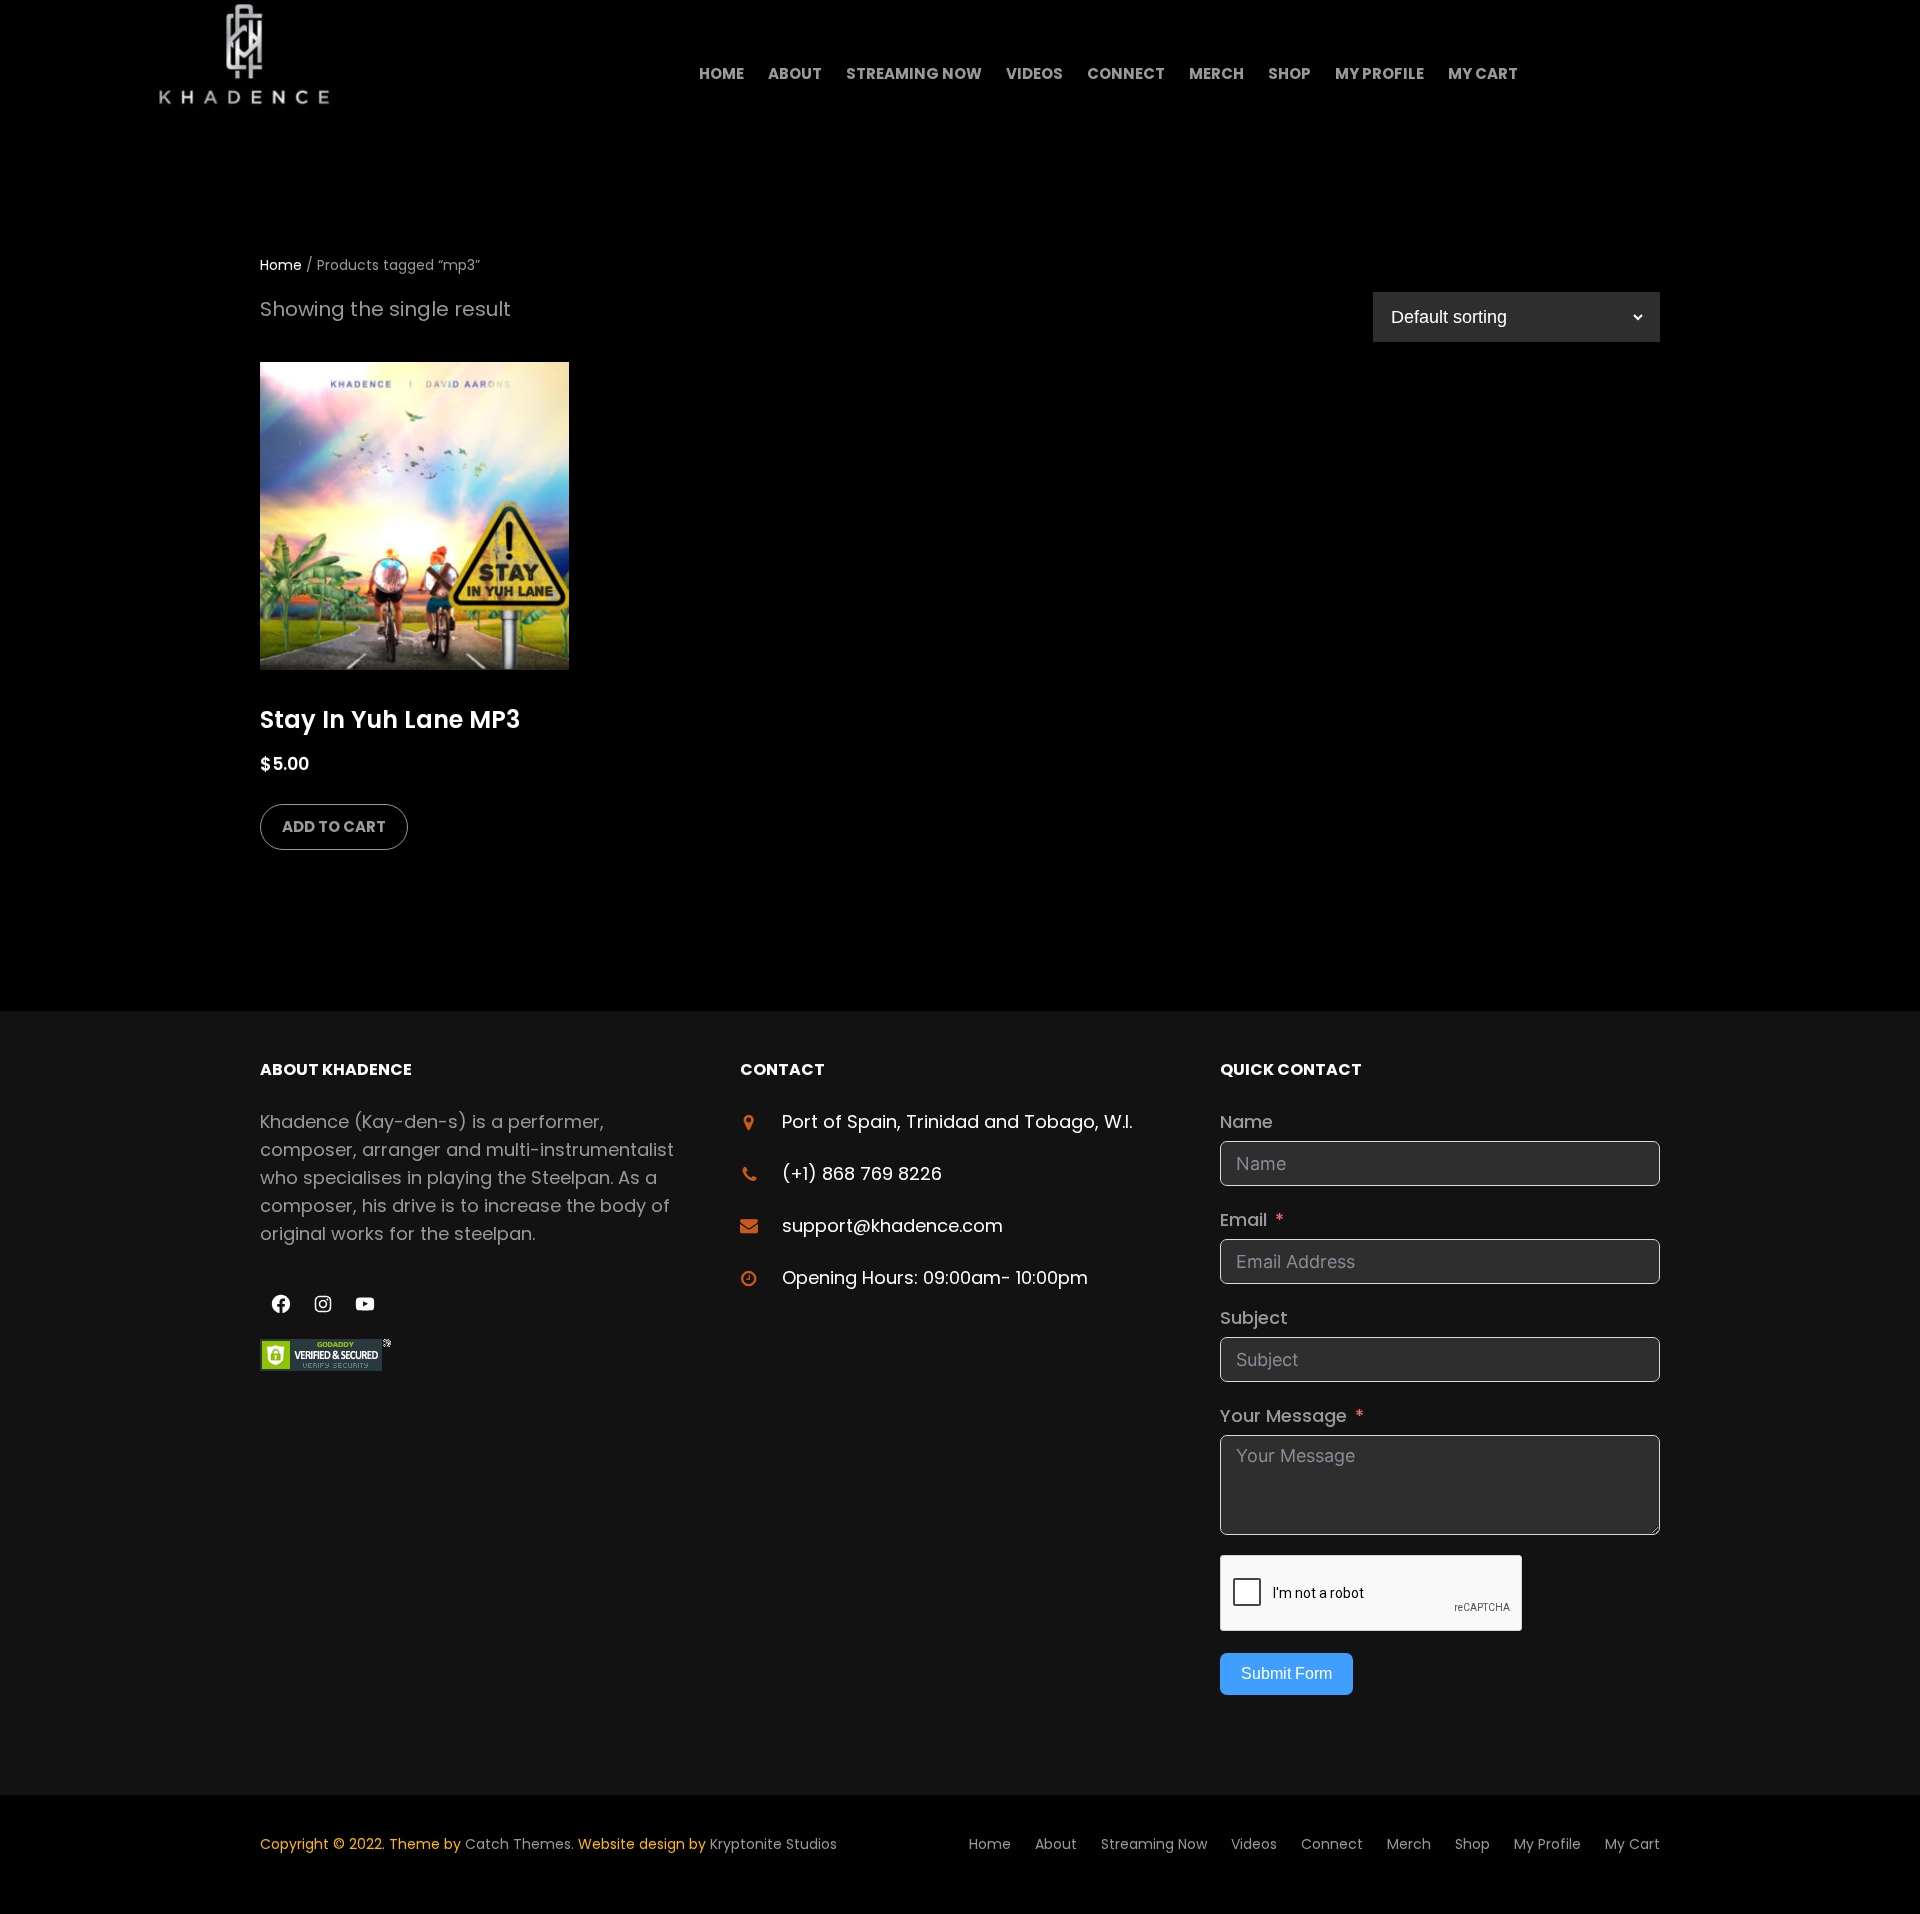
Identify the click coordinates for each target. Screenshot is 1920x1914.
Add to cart (334, 826)
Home (281, 265)
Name (1246, 1121)
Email (1243, 1219)
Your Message (1283, 1415)
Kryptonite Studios (773, 1844)
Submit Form (1286, 1673)
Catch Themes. (521, 1844)
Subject (1254, 1317)
